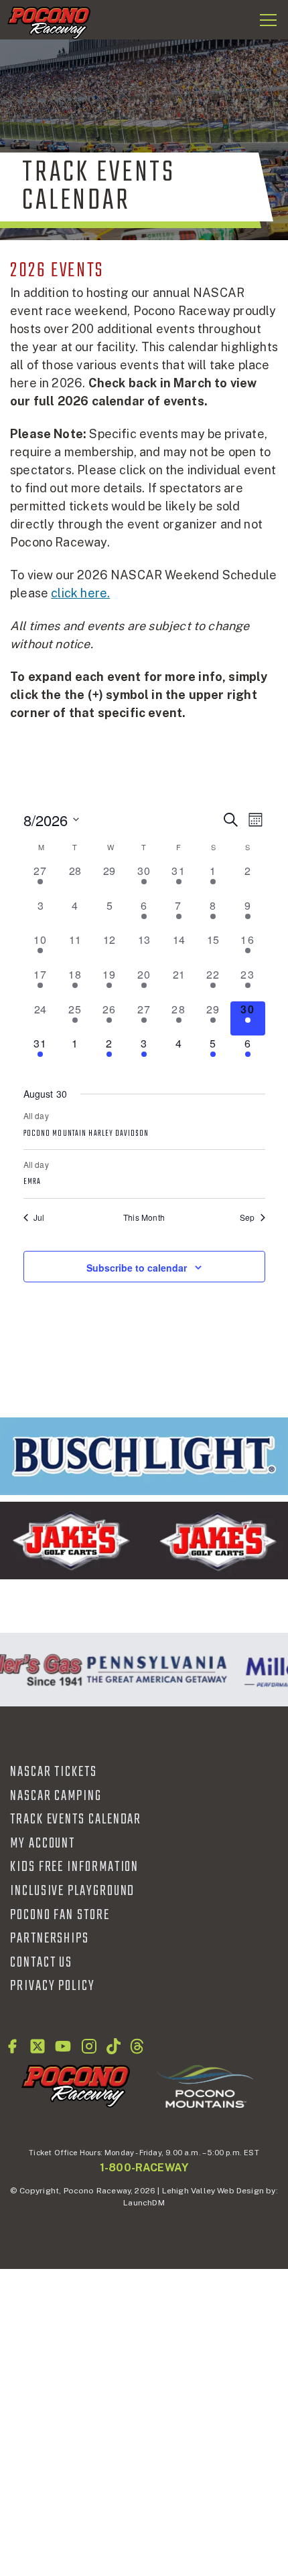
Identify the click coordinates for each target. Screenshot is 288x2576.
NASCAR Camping (56, 1796)
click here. (80, 593)
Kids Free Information (74, 1867)
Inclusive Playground (72, 1891)
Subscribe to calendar (137, 1268)
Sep (247, 1217)
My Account (43, 1844)
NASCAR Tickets (54, 1772)
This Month (144, 1217)
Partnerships (50, 1939)
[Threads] (137, 2046)
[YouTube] (63, 2046)
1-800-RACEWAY (144, 2168)
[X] (38, 2046)
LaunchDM (144, 2203)
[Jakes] (144, 1541)
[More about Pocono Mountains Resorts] (205, 2086)
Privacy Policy (53, 1986)
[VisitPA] (154, 1670)
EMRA (32, 1182)
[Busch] (144, 1456)
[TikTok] (114, 2046)
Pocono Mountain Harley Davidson (86, 1134)
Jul (39, 1217)
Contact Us (41, 1963)
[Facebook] (12, 2046)
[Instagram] (89, 2046)
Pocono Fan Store (60, 1915)
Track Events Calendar (76, 1819)
